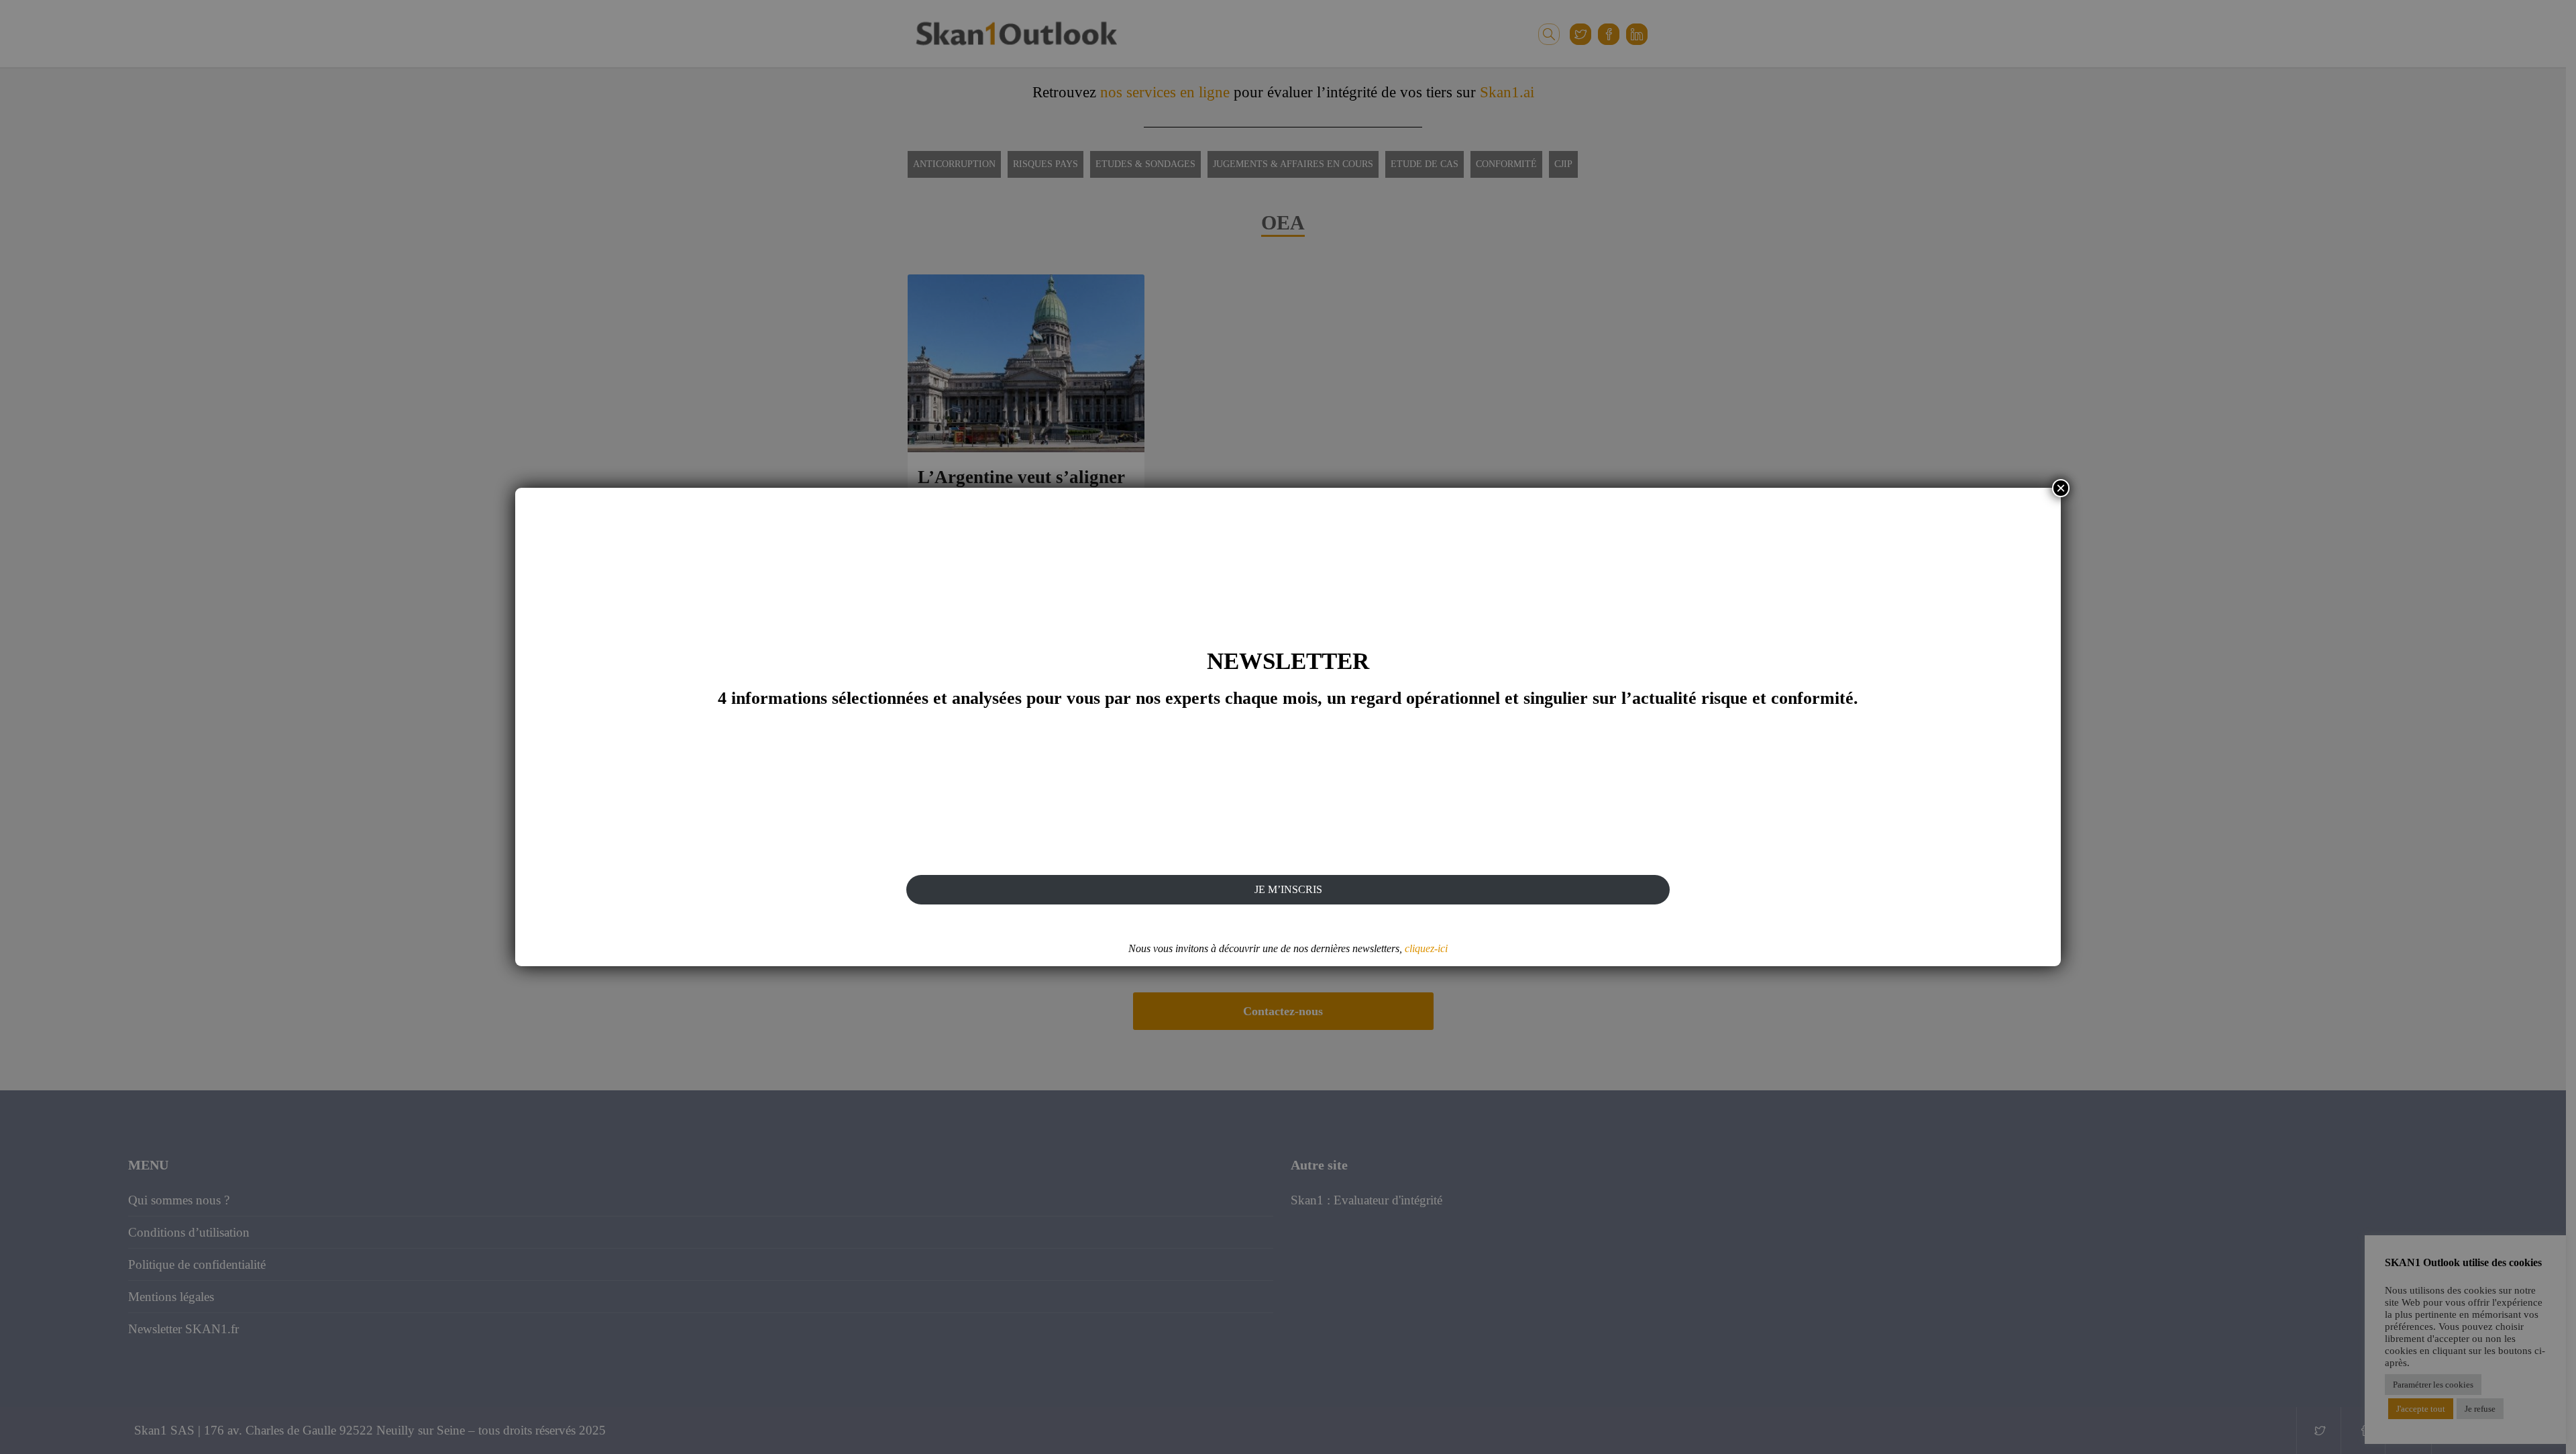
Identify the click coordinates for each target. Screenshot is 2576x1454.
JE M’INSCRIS (1288, 889)
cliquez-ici (1426, 948)
